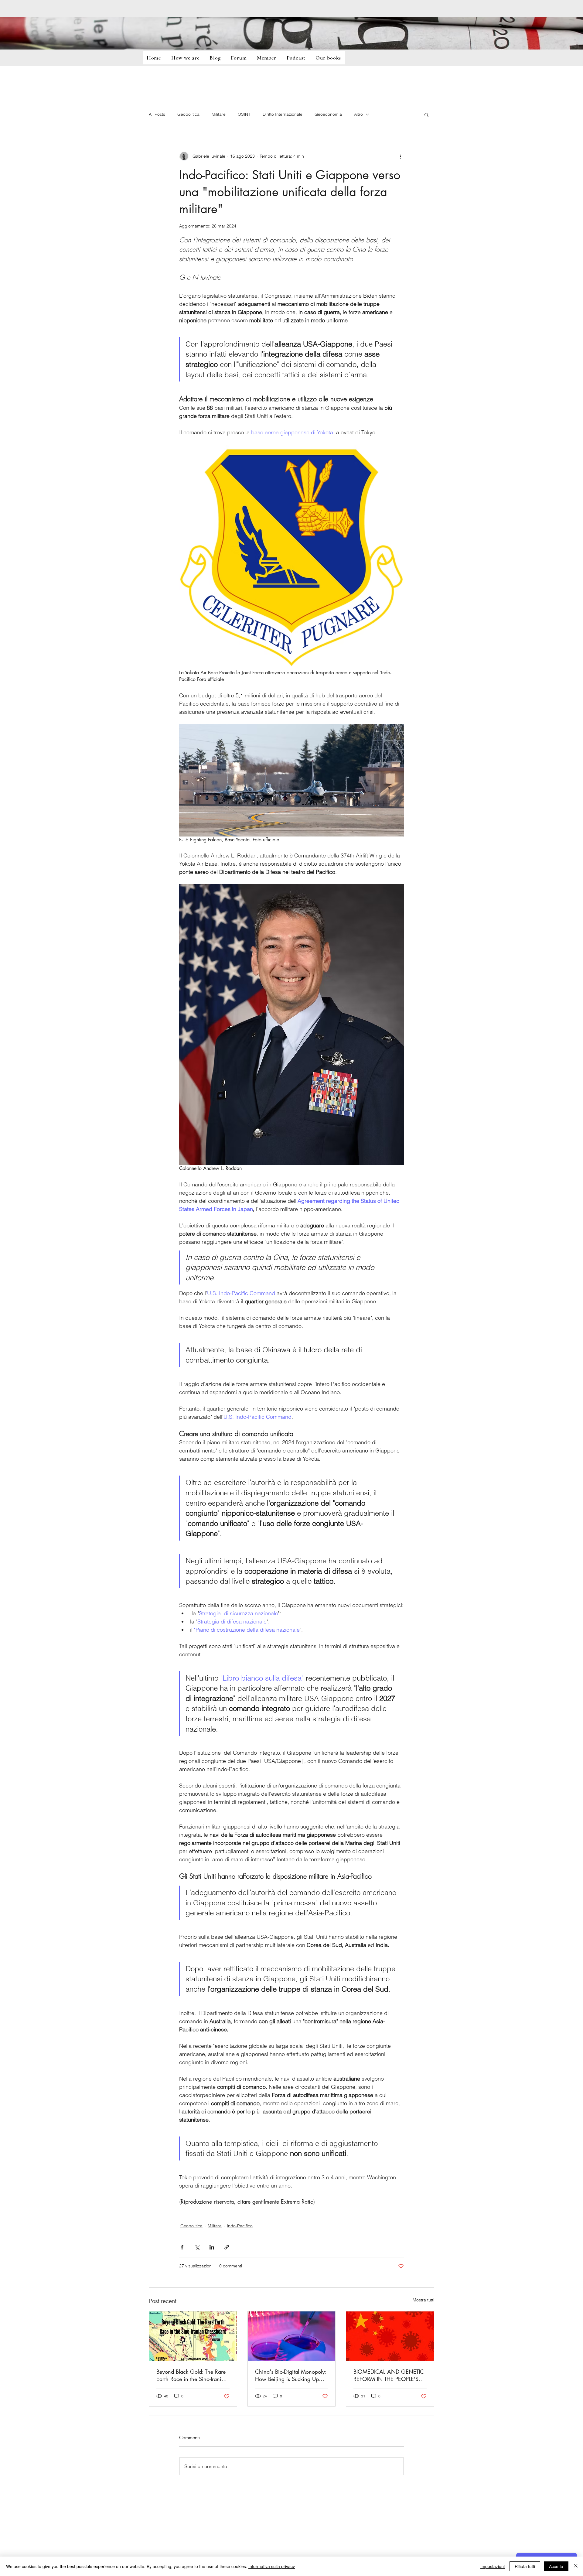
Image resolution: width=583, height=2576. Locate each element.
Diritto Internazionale (283, 114)
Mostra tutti (423, 2300)
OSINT (244, 114)
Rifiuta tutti (525, 2566)
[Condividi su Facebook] (182, 2247)
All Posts (157, 114)
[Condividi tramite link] (227, 2247)
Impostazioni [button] (493, 2566)
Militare (219, 114)
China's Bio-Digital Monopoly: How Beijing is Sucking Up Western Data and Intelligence (291, 2375)
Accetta (556, 2566)
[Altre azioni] (400, 156)
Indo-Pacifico (240, 2226)
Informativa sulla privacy (272, 2566)
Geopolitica (188, 114)
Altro (358, 114)
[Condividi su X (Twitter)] (197, 2247)
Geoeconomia (328, 114)
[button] (426, 115)
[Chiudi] (576, 2566)
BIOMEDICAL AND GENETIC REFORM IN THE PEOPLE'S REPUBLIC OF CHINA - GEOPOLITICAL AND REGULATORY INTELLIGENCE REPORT (389, 2375)
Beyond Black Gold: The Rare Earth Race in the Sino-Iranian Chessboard (192, 2375)
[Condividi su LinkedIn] (212, 2247)
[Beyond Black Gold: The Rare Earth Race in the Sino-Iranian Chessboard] (193, 2336)
